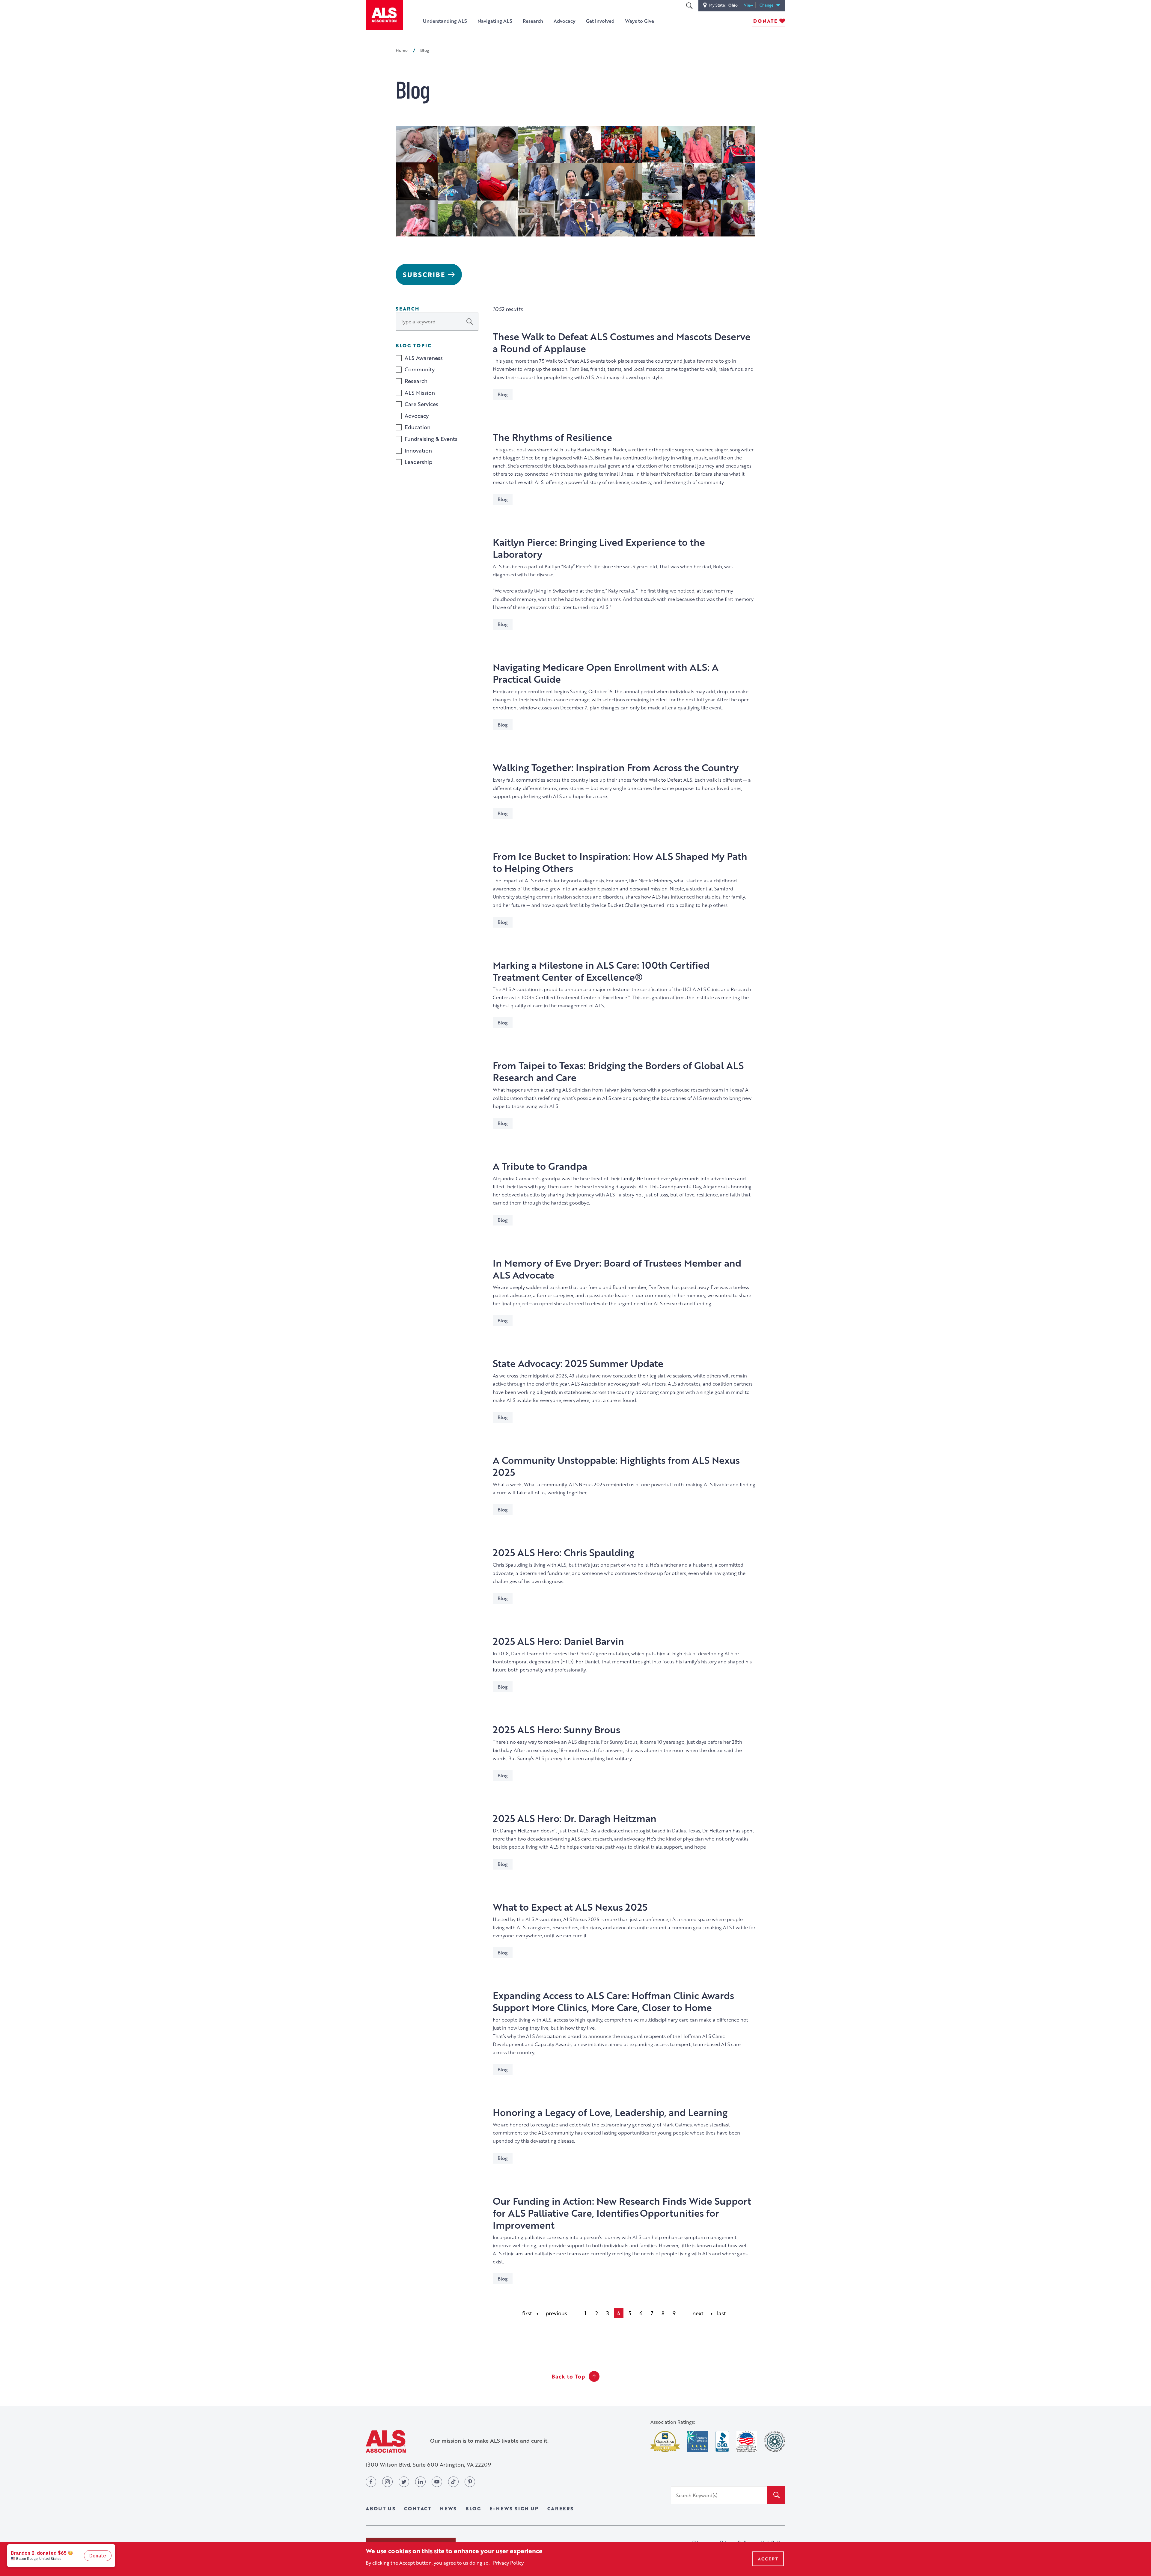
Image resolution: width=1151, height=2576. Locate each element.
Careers (561, 2508)
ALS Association (386, 2441)
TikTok (453, 2482)
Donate (765, 21)
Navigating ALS (495, 21)
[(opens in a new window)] (665, 2442)
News (448, 2508)
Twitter (404, 2482)
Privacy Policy (508, 2562)
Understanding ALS (445, 21)
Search (689, 6)
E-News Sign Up (514, 2508)
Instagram (387, 2482)
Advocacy (565, 21)
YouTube (437, 2482)
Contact (418, 2508)
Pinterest (470, 2482)
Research (533, 21)
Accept (768, 2559)
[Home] (384, 15)
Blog (473, 2508)
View (750, 5)
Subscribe (424, 274)
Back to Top (568, 2376)
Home (402, 50)
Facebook (371, 2482)
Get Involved (600, 21)
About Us (381, 2508)
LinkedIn (420, 2482)
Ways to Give (639, 21)
